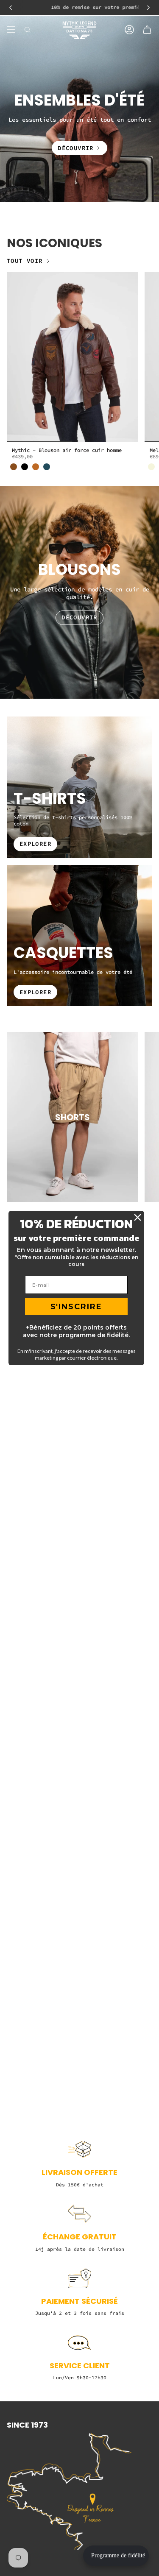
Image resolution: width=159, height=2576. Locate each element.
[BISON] (14, 467)
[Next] (148, 8)
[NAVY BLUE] (47, 467)
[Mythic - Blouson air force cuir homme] (72, 357)
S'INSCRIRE (76, 1307)
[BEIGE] (151, 467)
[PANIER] (147, 30)
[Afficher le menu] (11, 30)
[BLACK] (25, 467)
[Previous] (11, 8)
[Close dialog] (138, 1217)
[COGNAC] (36, 467)
